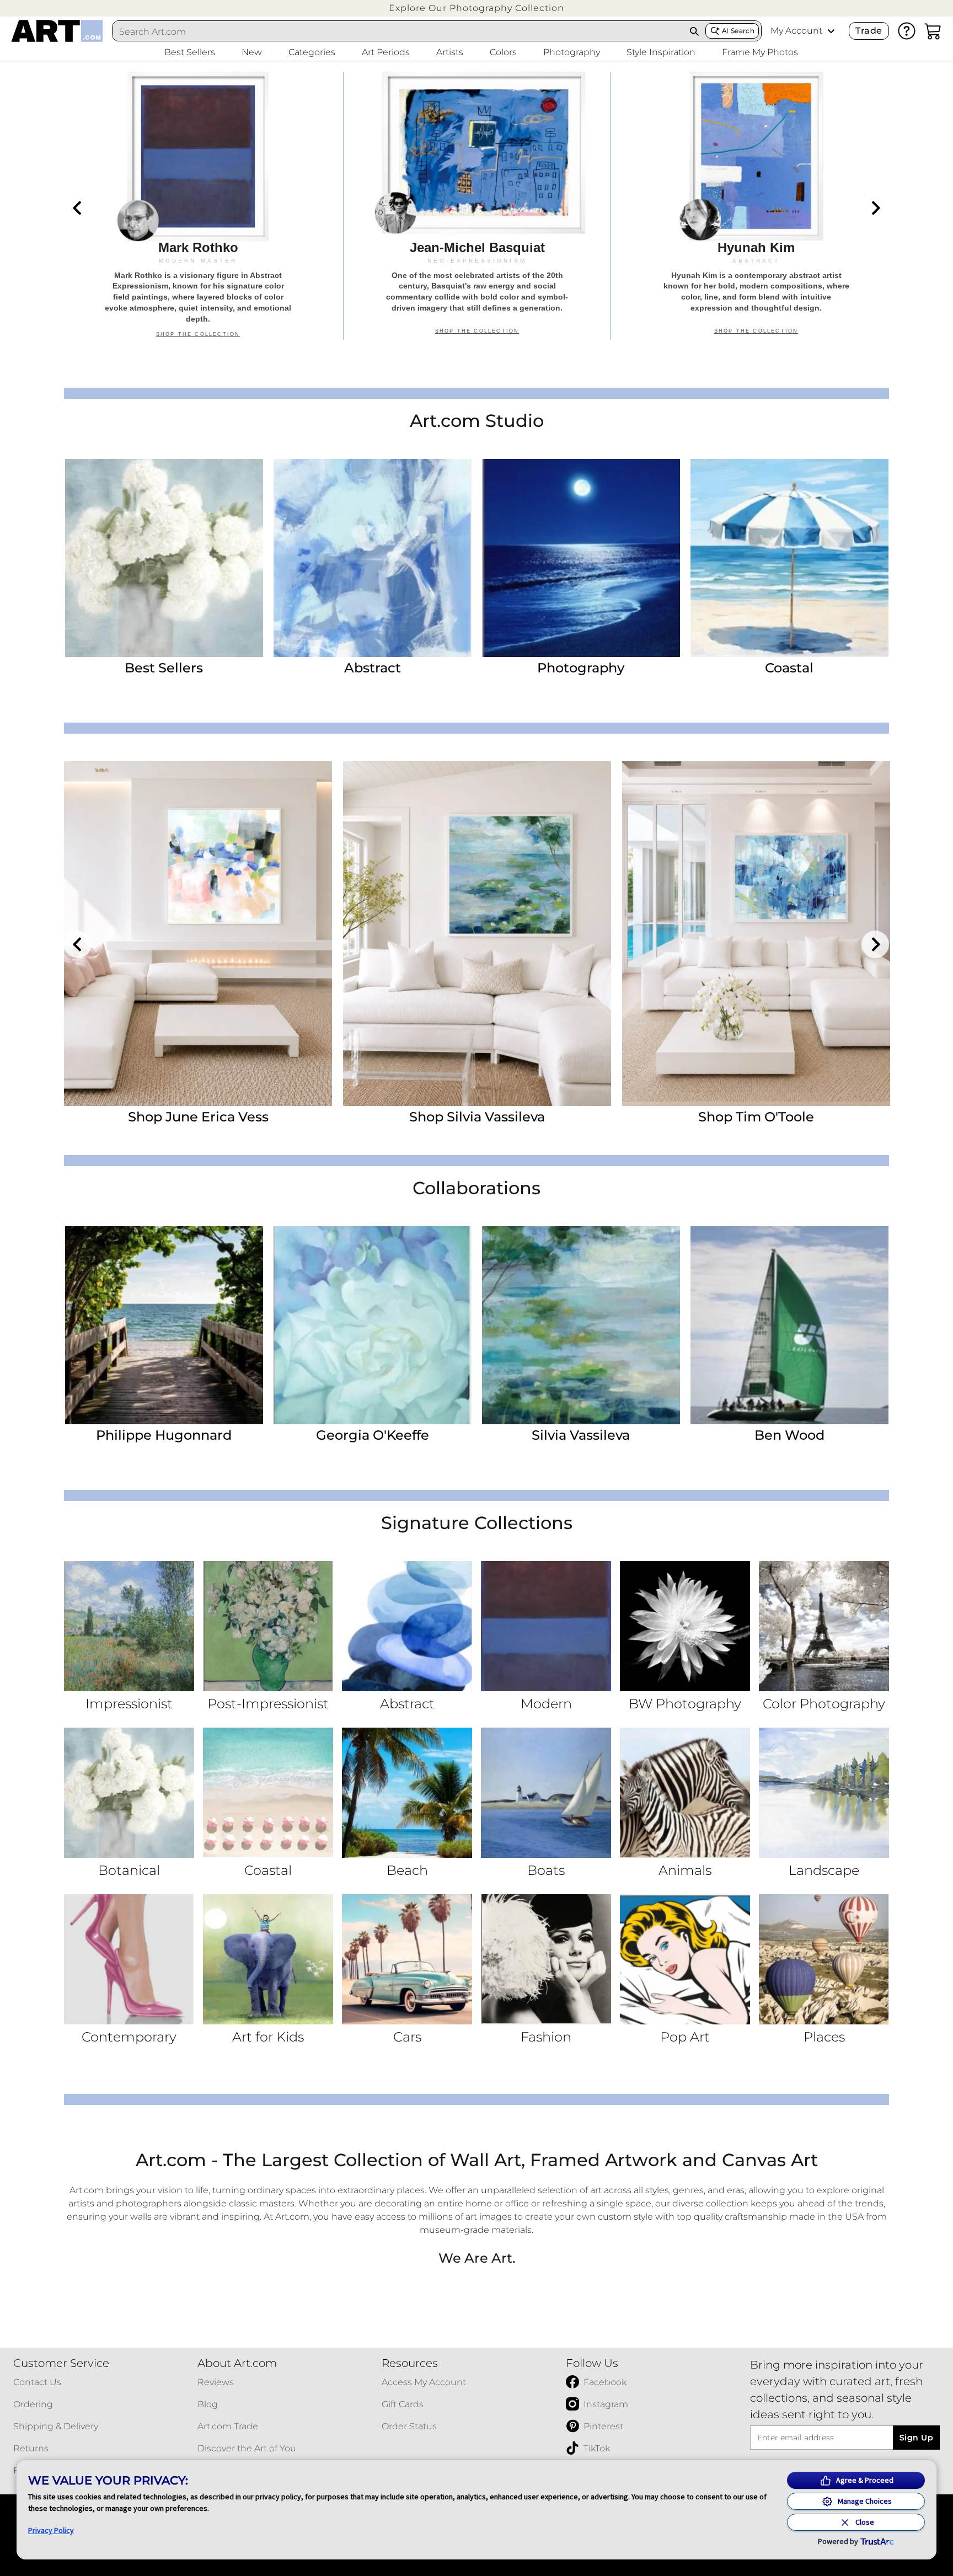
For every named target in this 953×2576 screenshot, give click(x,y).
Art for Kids (268, 2037)
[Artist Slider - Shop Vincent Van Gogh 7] (198, 934)
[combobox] (398, 31)
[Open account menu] (831, 31)
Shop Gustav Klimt (477, 1117)
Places (824, 2037)
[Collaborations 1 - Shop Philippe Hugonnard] (164, 1325)
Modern (546, 1704)
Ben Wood (789, 1435)
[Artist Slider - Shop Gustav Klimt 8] (477, 934)
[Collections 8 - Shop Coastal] (268, 1793)
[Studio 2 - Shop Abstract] (373, 558)
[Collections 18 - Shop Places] (824, 1959)
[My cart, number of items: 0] (933, 31)
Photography (581, 668)
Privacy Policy (51, 2530)
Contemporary (129, 2037)
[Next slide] (875, 208)
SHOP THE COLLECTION (198, 334)
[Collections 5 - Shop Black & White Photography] (685, 1626)
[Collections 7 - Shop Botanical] (129, 1793)
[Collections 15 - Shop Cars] (407, 1959)
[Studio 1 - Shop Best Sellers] (164, 558)
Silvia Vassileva (581, 1435)
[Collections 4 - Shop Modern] (546, 1626)
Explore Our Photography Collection (476, 8)
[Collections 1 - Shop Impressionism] (129, 1626)
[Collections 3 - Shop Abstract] (407, 1626)
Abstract (373, 668)
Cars (407, 2037)
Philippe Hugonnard (164, 1435)
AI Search (738, 31)
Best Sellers (164, 668)
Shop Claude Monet (756, 1117)
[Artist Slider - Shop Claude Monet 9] (756, 934)
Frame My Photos (760, 52)
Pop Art (685, 2037)
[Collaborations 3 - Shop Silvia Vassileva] (581, 1325)
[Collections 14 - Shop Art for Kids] (268, 1959)
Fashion (546, 2037)
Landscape (824, 1870)
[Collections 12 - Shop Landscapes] (824, 1793)
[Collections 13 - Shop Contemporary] (129, 1959)
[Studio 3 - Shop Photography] (581, 558)
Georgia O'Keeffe (373, 1435)
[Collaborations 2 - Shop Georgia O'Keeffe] (373, 1325)
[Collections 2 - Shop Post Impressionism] (268, 1626)
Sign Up (916, 2438)
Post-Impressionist (268, 1704)
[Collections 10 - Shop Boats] (546, 1793)
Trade (869, 31)
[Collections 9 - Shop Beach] (407, 1793)
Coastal (789, 668)
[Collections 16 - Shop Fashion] (546, 1959)
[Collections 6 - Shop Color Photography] (824, 1626)
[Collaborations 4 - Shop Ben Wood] (789, 1325)
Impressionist (129, 1704)
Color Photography (824, 1704)
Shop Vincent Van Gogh (198, 1117)
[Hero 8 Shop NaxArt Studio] (477, 206)
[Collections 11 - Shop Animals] (685, 1793)
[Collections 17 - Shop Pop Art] (685, 1959)
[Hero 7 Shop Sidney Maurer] (198, 206)
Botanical (129, 1870)
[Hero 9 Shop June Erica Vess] (756, 206)
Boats (546, 1870)
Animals (685, 1870)
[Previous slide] (78, 208)
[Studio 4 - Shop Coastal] (789, 558)
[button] (476, 8)
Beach (407, 1870)
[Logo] (57, 31)
